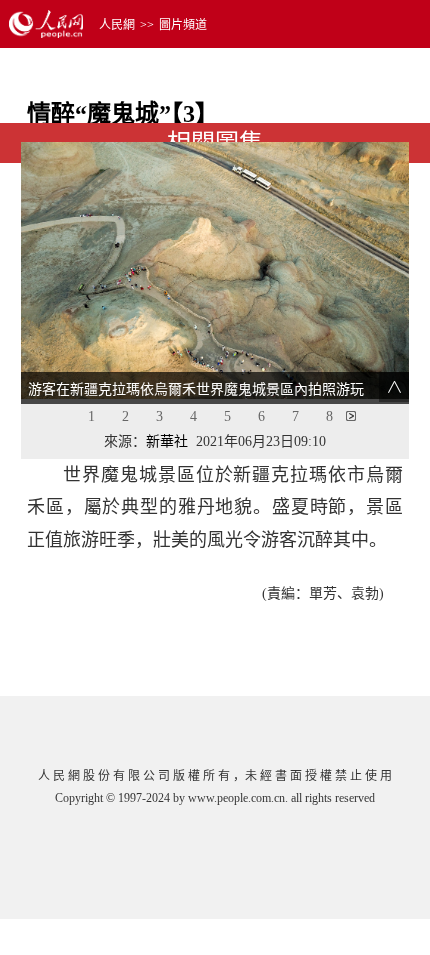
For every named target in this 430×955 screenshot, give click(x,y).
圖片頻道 (183, 25)
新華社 (167, 441)
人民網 (117, 25)
